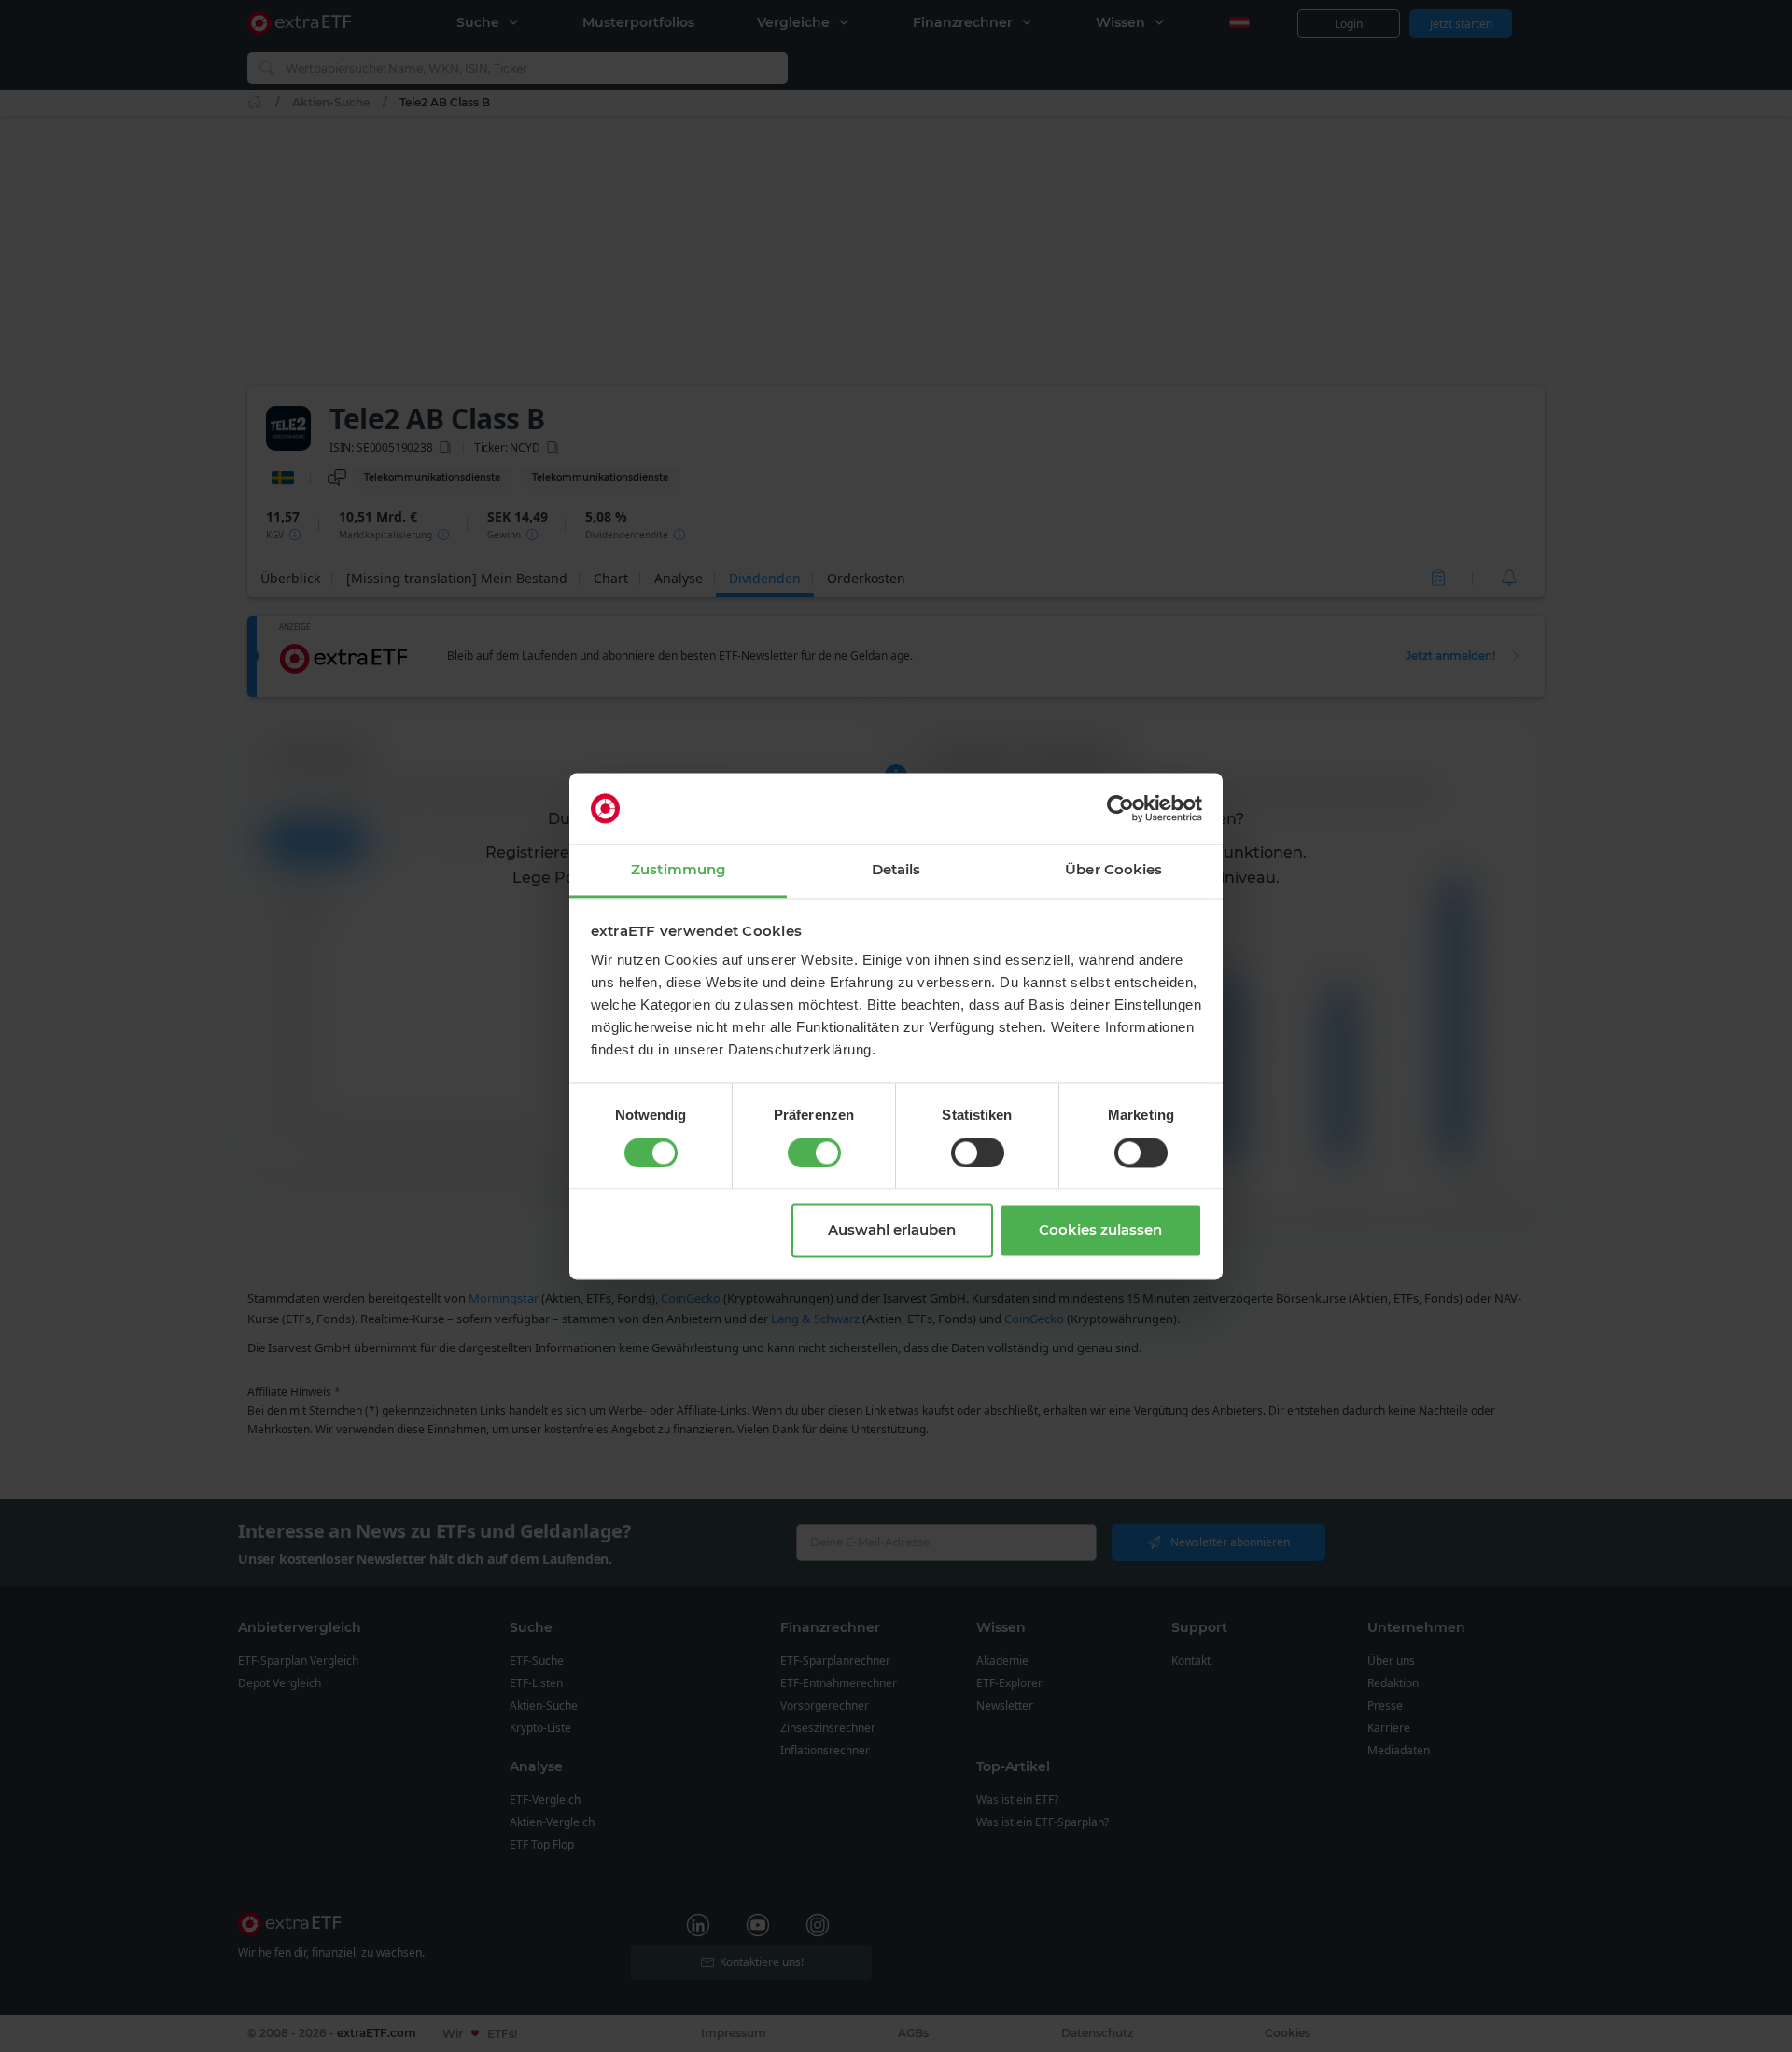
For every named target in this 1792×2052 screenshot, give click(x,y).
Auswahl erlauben (892, 1230)
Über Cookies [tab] (1113, 870)
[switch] (814, 1152)
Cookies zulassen (1100, 1230)
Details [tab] (896, 870)
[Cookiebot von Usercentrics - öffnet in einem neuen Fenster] (1120, 808)
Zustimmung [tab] (678, 870)
